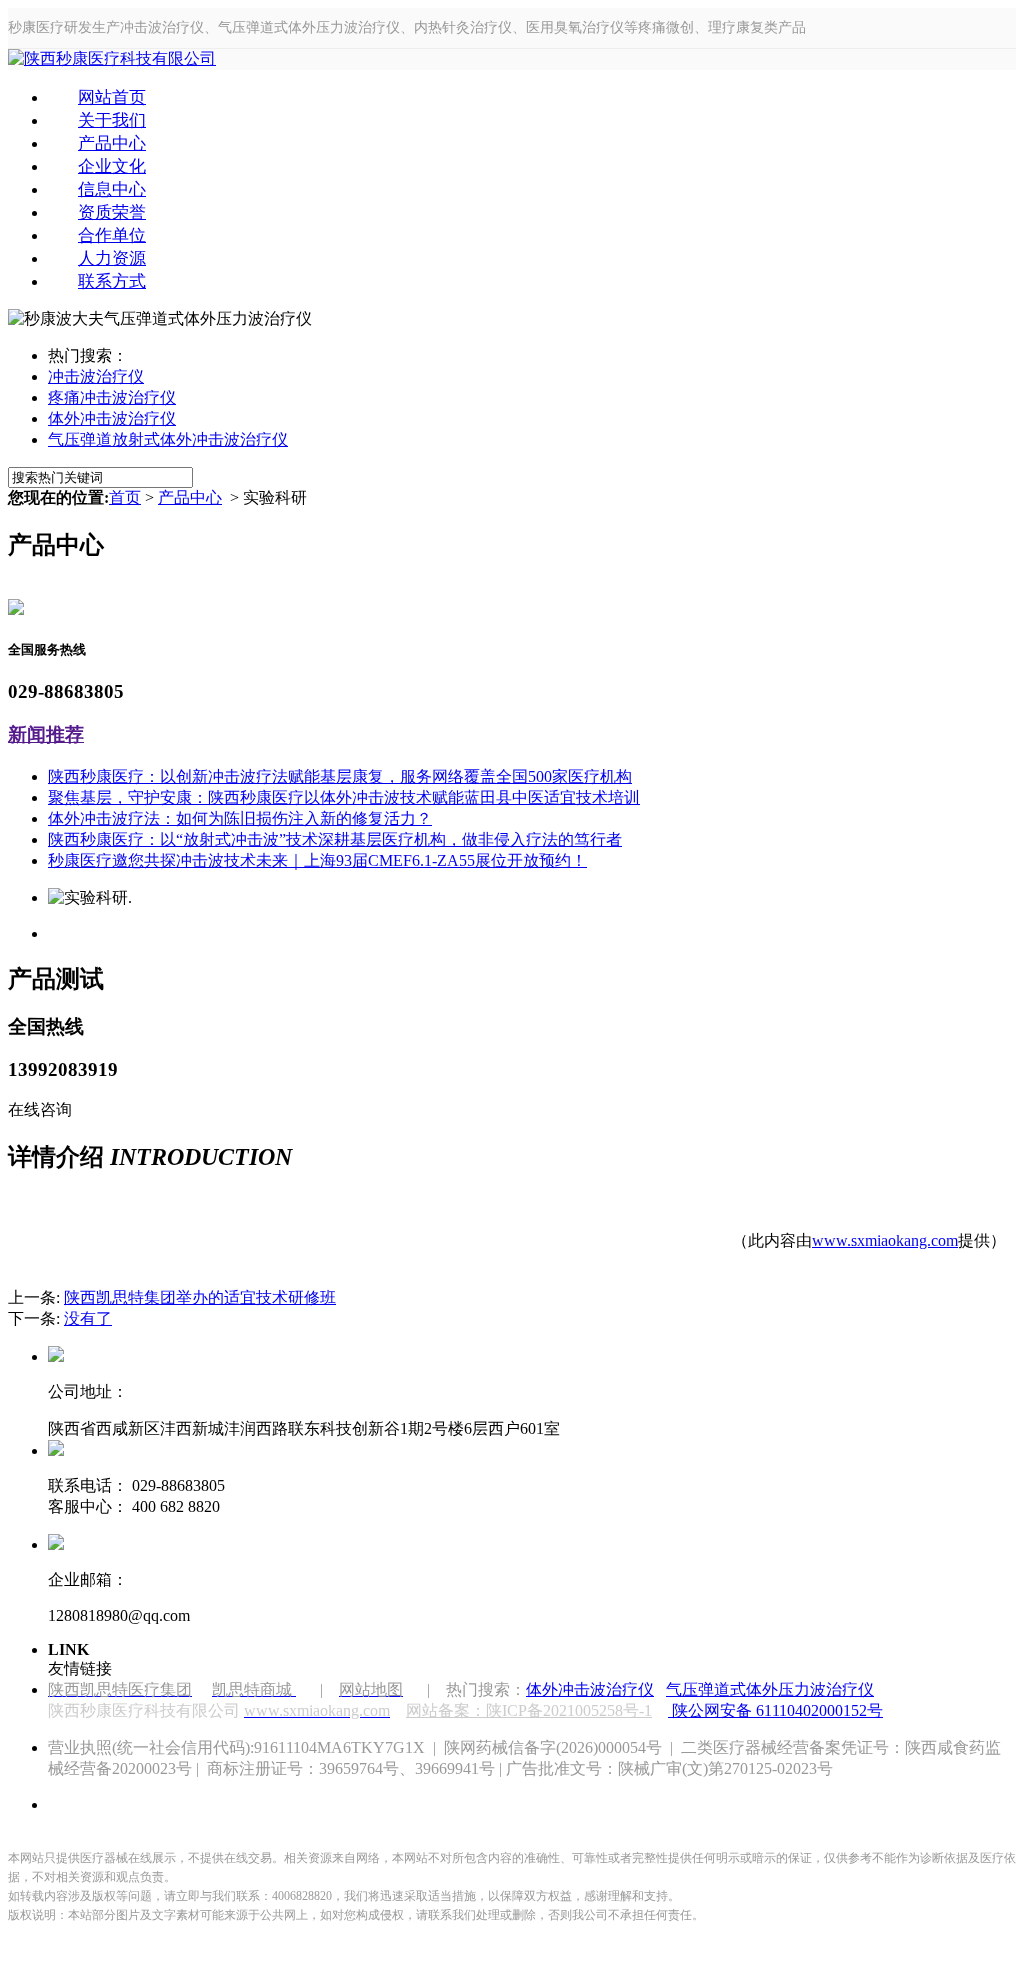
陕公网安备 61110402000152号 (777, 1710)
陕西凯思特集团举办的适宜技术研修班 (200, 1297)
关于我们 (112, 120)
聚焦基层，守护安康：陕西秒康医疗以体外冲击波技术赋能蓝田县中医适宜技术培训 (344, 797)
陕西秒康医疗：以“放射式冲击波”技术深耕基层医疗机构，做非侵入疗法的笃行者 (335, 839)
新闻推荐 (46, 734)
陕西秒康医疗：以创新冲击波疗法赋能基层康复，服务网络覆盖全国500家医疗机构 (340, 776)
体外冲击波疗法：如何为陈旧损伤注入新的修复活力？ (240, 818)
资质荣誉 (112, 212)
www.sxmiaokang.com (885, 1240)
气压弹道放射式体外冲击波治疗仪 (168, 439)
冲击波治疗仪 (96, 376)
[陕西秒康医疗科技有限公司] (112, 58)
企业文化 (112, 166)
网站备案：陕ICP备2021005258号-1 (529, 1710)
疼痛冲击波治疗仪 (112, 397)
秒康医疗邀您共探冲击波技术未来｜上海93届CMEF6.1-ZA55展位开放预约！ (317, 860)
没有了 (88, 1318)
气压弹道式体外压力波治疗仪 (770, 1689)
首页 (125, 497)
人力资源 (112, 258)
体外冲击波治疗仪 (112, 418)
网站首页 (112, 97)
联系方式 (112, 281)
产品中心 (112, 143)
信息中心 (112, 189)
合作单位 (112, 235)
